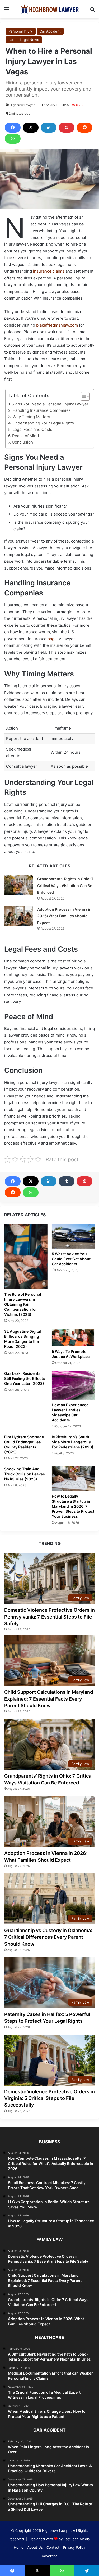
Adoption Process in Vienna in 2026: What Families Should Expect (64, 916)
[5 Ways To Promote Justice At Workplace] (73, 1337)
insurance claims (48, 271)
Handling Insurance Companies (42, 410)
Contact (53, 2547)
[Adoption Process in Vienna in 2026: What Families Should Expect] (19, 916)
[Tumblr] (67, 1181)
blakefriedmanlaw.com (57, 325)
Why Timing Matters (31, 417)
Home (19, 2547)
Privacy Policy (74, 2547)
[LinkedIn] (49, 128)
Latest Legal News (24, 40)
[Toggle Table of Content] (82, 396)
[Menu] (7, 11)
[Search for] (92, 11)
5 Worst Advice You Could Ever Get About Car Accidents (71, 1259)
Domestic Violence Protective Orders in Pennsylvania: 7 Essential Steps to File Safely (49, 1617)
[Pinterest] (67, 128)
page (52, 639)
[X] (31, 128)
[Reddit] (84, 128)
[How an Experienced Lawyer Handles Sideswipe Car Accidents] (73, 1385)
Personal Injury (21, 31)
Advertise (50, 2556)
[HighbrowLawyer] (50, 9)
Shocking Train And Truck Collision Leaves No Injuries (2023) (25, 1474)
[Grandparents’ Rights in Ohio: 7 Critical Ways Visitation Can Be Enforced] (19, 885)
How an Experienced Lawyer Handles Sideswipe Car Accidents (70, 1412)
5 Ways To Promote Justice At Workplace (71, 1354)
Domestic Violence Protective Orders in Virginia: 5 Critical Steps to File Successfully (49, 2098)
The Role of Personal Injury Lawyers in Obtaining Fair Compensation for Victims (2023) (23, 1304)
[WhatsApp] (13, 139)
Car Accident (50, 31)
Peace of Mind (25, 436)
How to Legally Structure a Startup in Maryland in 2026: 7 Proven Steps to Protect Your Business (73, 1506)
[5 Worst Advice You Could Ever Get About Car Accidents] (73, 1236)
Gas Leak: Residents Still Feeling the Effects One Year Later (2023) (25, 1378)
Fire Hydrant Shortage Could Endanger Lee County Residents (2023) (24, 1444)
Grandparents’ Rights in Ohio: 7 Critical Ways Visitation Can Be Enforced (65, 885)
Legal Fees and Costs (32, 429)
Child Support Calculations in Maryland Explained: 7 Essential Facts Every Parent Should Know (49, 1699)
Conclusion (22, 442)
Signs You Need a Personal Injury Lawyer (50, 404)
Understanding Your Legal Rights (43, 423)
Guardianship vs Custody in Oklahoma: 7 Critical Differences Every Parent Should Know (48, 1937)
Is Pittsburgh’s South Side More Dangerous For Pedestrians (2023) (73, 1442)
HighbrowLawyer (22, 105)
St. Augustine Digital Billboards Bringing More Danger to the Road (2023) (23, 1339)
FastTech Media (77, 2539)
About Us (35, 2547)
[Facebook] (13, 128)
